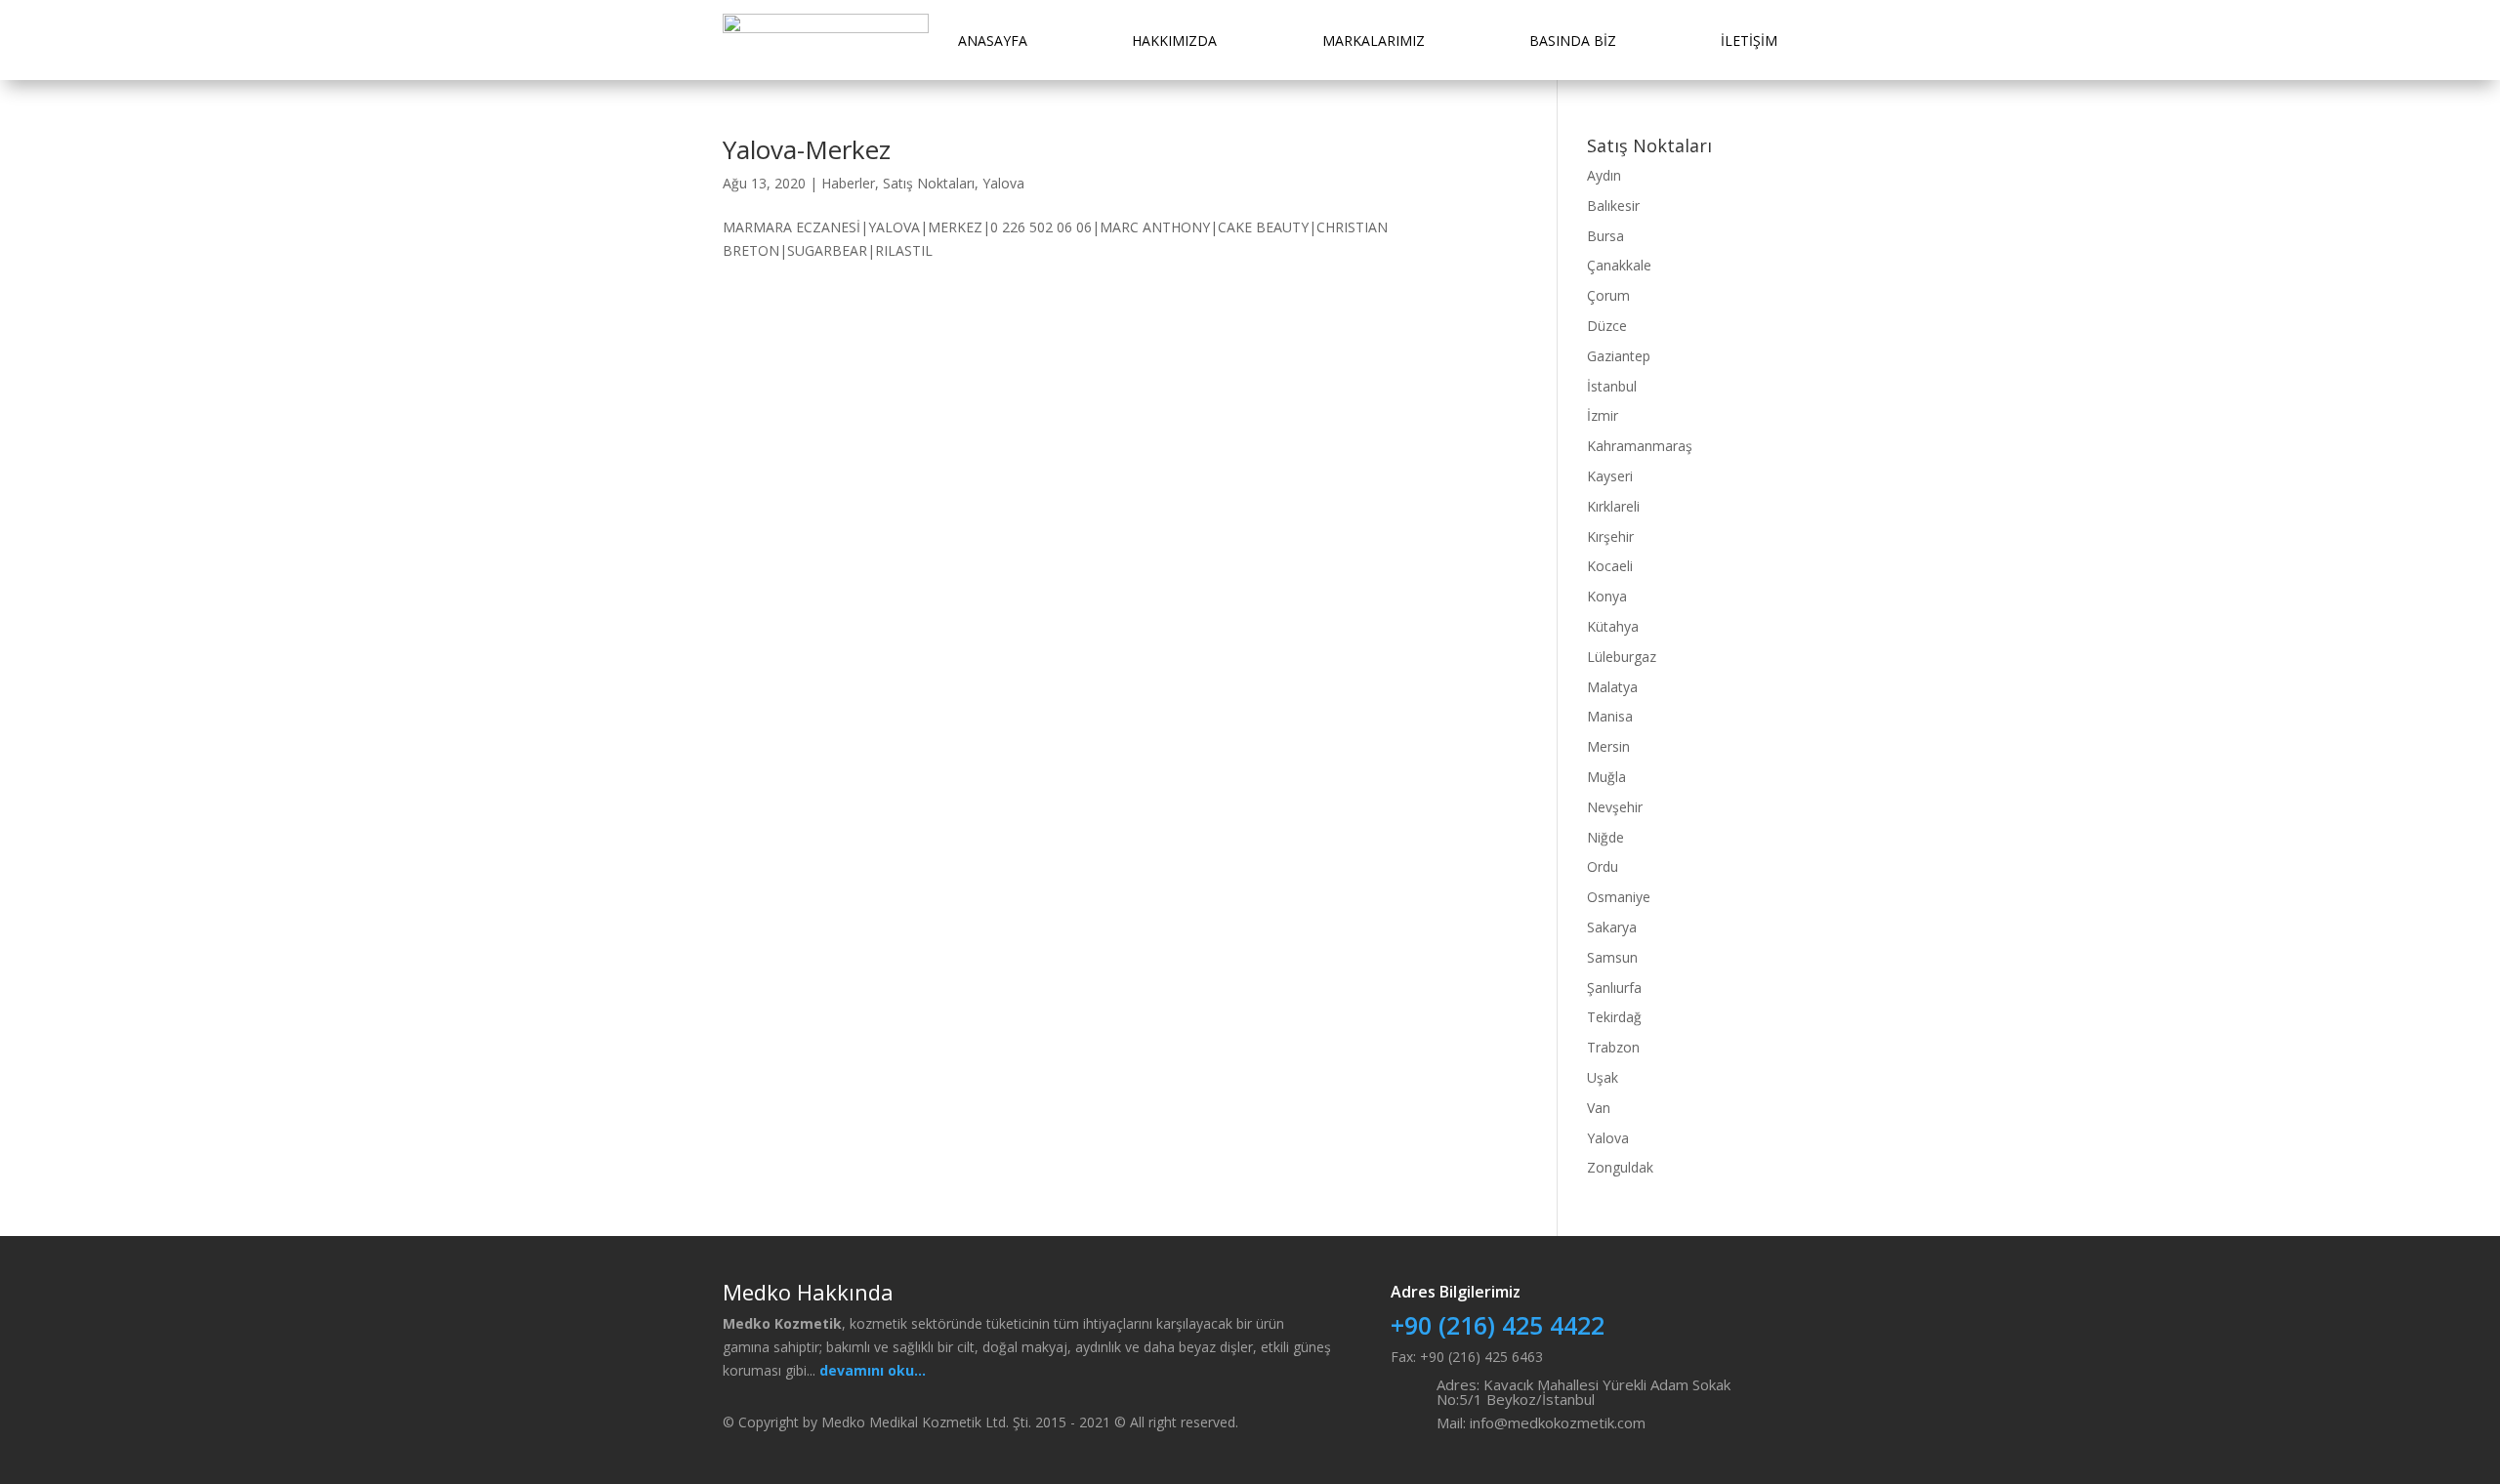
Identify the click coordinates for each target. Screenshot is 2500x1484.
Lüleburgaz (1622, 657)
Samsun (1612, 957)
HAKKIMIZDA (1174, 41)
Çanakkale (1619, 265)
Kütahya (1613, 626)
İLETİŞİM (1749, 41)
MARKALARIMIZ (1374, 41)
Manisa (1610, 716)
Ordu (1603, 866)
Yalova (1003, 183)
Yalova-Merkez (807, 149)
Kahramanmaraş (1640, 446)
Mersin (1608, 746)
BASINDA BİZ (1573, 41)
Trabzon (1613, 1047)
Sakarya (1612, 927)
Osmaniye (1619, 897)
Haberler (848, 183)
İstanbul (1612, 386)
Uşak (1603, 1077)
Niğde (1605, 837)
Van (1599, 1108)
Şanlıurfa (1614, 988)
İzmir (1603, 415)
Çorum (1608, 295)
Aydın (1604, 175)
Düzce (1607, 326)
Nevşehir (1615, 807)
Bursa (1605, 236)
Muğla (1606, 777)
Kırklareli (1613, 506)
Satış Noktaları (929, 183)
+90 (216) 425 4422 (1498, 1325)
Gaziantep (1619, 356)
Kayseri (1610, 476)
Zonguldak (1620, 1167)
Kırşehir (1610, 536)
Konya (1607, 596)
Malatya (1612, 687)
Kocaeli (1610, 566)
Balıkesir (1613, 206)
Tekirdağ (1614, 1017)
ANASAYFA (993, 41)
